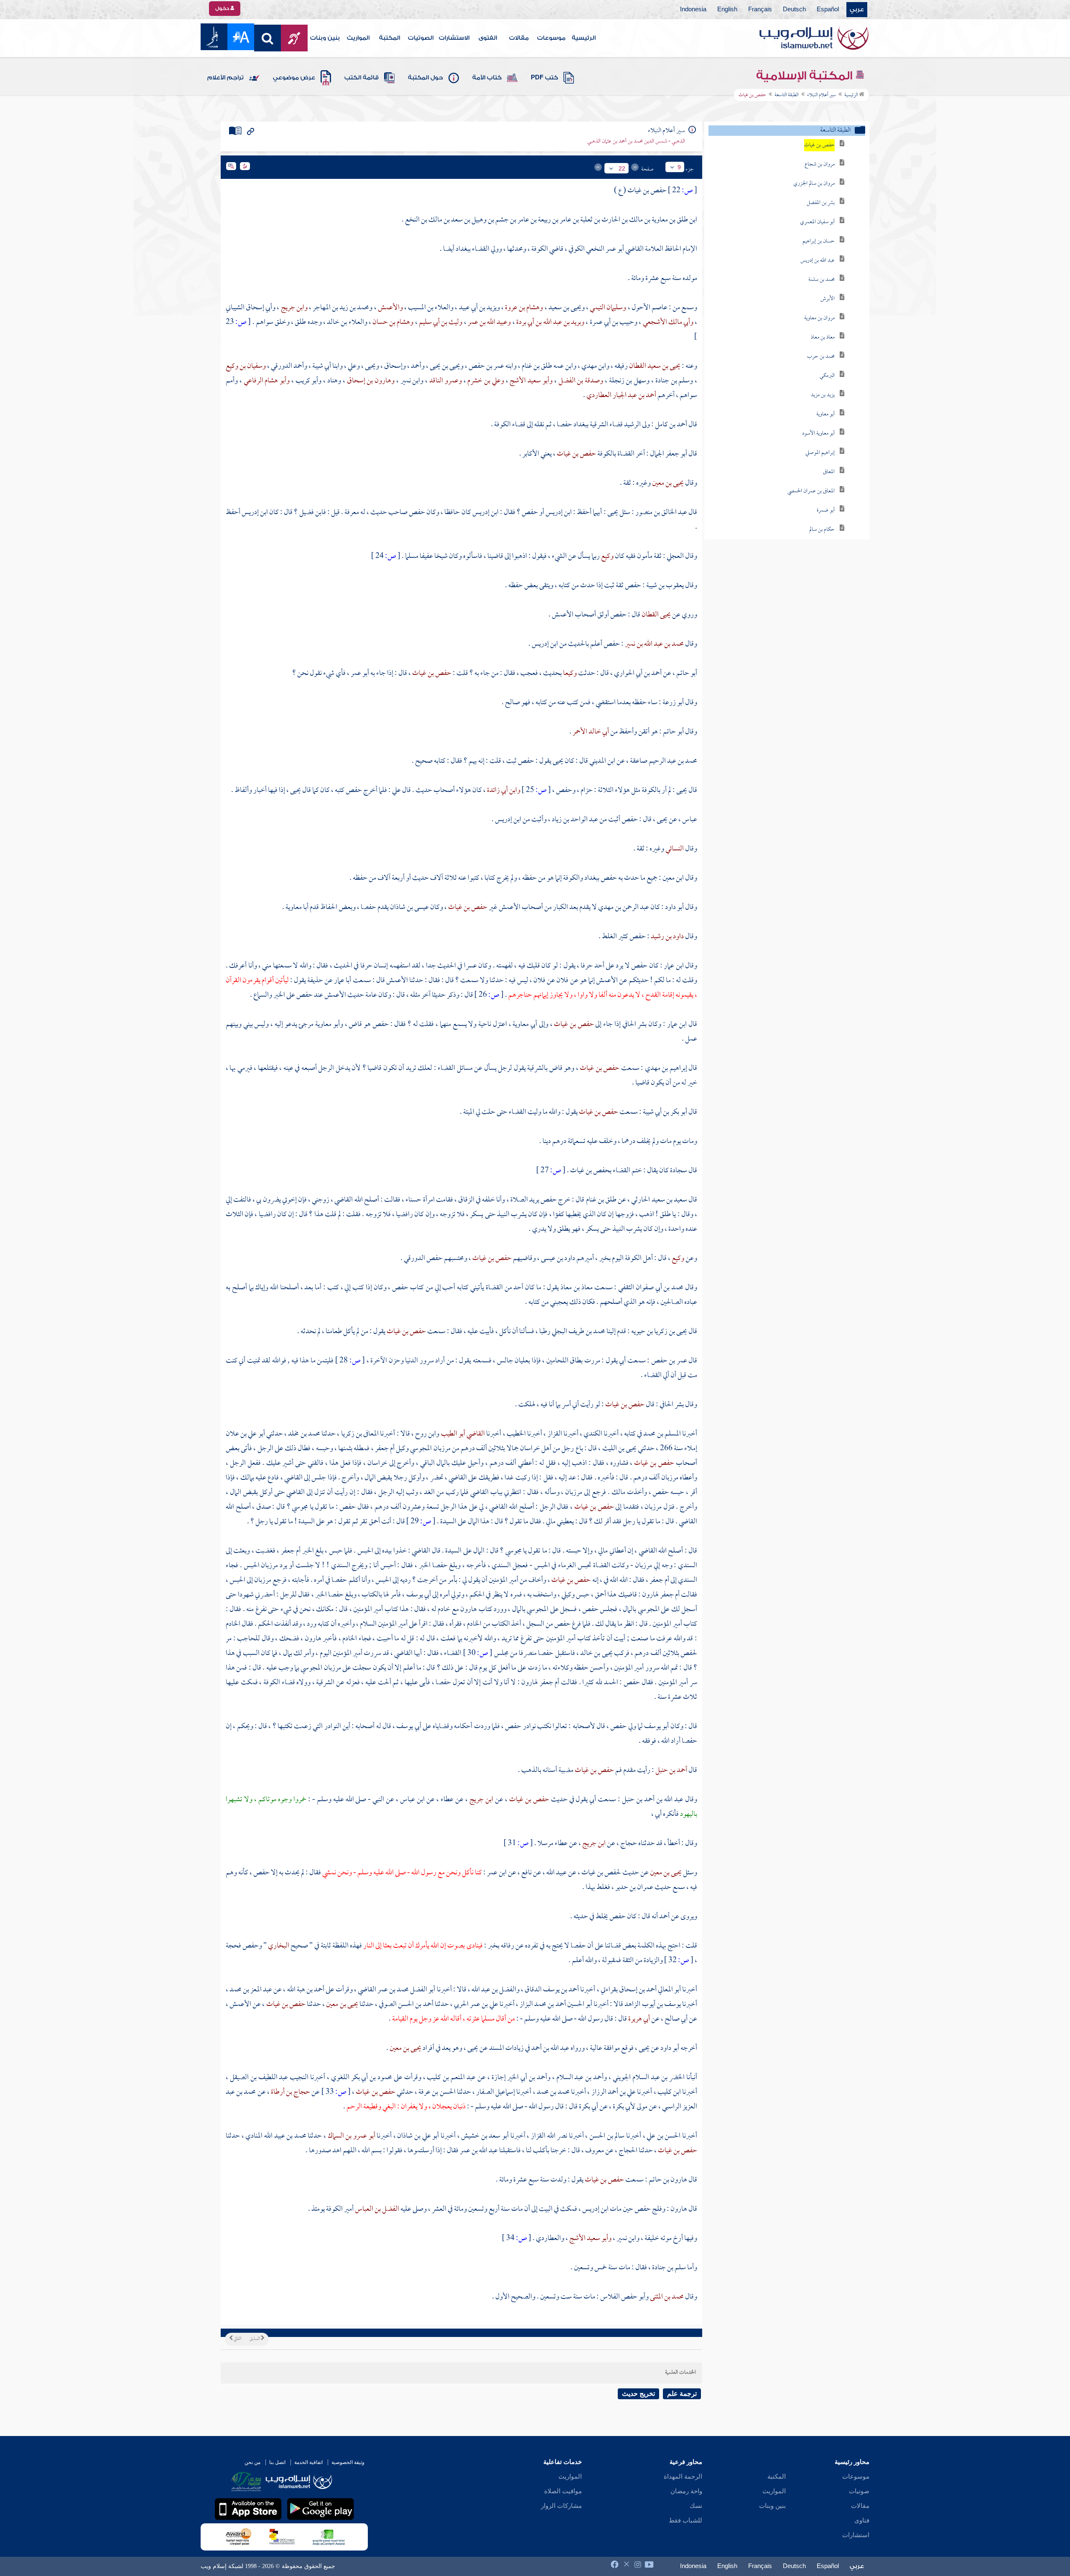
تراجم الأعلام (225, 78)
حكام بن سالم (822, 530)
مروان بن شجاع (820, 164)
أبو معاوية (825, 414)
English (727, 10)
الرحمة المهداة (683, 2477)
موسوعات (551, 38)
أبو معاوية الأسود (818, 434)
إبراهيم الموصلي (820, 453)
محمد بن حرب (821, 357)
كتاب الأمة (487, 78)
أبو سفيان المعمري (817, 222)
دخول (223, 8)
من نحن (252, 2462)
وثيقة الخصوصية (348, 2462)
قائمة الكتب (362, 78)
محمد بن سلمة (822, 280)
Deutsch (794, 10)
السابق (255, 2339)
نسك (696, 2506)
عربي (857, 10)
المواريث (358, 38)
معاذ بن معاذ (823, 337)
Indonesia (693, 10)
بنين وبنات (325, 38)
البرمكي (827, 376)
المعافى (829, 472)
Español (828, 10)
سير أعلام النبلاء (822, 95)
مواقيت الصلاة (563, 2491)
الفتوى (488, 38)
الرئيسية (584, 38)
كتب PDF (544, 78)
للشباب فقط (685, 2520)
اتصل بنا (277, 2462)
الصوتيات (421, 38)
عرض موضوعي (294, 78)
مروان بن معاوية (819, 318)
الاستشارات (454, 38)
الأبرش (828, 299)
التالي (237, 2339)
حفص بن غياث (819, 145)
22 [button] (622, 168)
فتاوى (862, 2520)
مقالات (519, 38)
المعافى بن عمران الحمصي (811, 491)
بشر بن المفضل (821, 203)
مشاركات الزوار (561, 2506)
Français (760, 10)
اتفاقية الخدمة (308, 2462)
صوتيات (859, 2491)
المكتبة (390, 38)
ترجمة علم (682, 2394)
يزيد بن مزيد (823, 395)
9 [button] (679, 167)
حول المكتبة (425, 78)
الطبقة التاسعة (787, 95)
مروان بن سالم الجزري (814, 184)
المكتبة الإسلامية (806, 76)
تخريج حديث (638, 2394)
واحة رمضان (686, 2491)
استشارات (856, 2535)
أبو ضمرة (826, 510)
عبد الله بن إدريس (818, 261)
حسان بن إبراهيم (819, 241)
